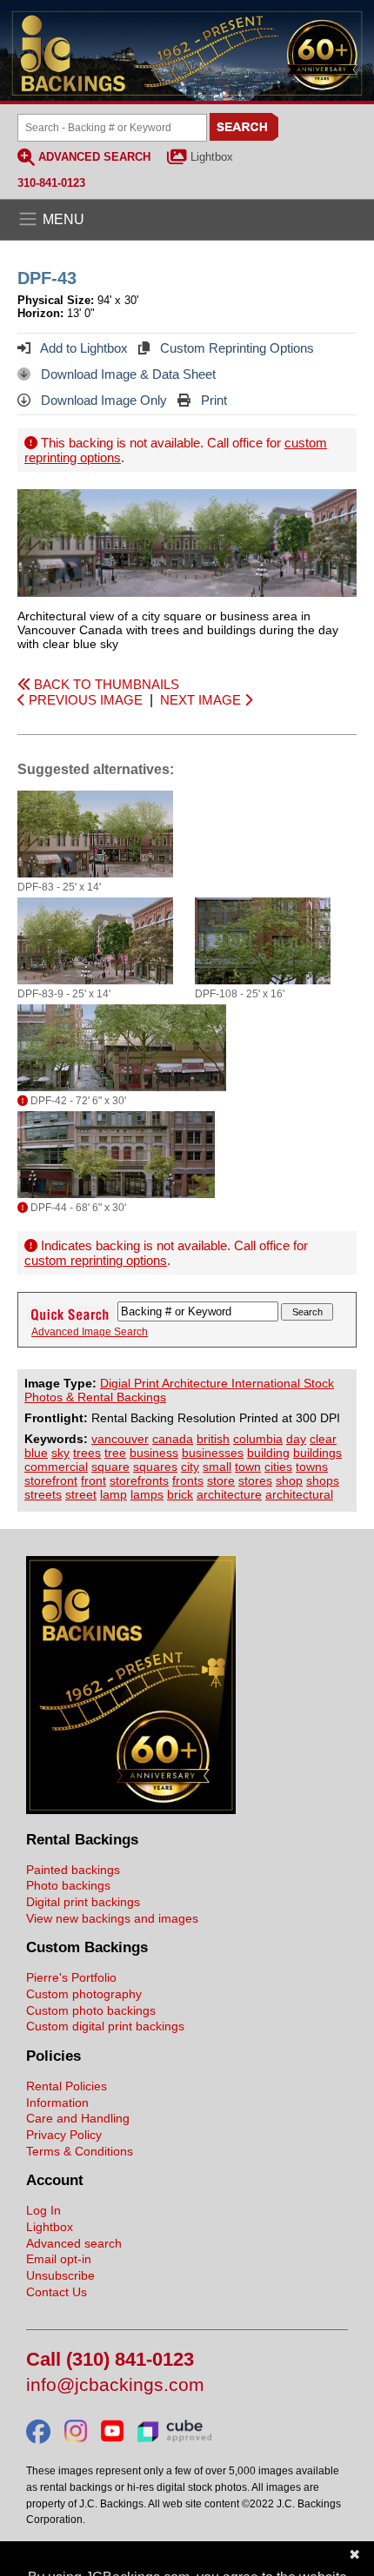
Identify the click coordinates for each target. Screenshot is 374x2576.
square (110, 1467)
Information (57, 2103)
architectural (299, 1494)
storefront (51, 1480)
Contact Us (57, 2292)
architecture (229, 1494)
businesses (213, 1453)
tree (115, 1453)
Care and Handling (78, 2118)
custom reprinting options (96, 1260)
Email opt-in (59, 2259)
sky (60, 1453)
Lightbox (212, 157)
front (93, 1480)
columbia (258, 1439)
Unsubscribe (60, 2275)
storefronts (139, 1480)
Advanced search (74, 2243)
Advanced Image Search (90, 1332)
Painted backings (73, 1870)
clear (323, 1439)
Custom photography (84, 1994)
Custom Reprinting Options (235, 348)
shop (289, 1480)
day (296, 1439)
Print (212, 400)
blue (36, 1453)
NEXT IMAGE (202, 700)
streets (43, 1494)
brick (180, 1494)
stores (255, 1480)
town (248, 1467)
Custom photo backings (91, 2010)
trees (87, 1453)
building (268, 1453)
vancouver (120, 1439)
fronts (188, 1480)
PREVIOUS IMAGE (84, 700)
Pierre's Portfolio (71, 1977)
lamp (114, 1494)
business (154, 1453)
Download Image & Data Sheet (127, 374)
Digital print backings (83, 1902)
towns (312, 1467)
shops (323, 1480)
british (213, 1439)
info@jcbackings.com (115, 2385)
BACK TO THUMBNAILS (105, 684)
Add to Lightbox (83, 348)
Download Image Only (102, 400)
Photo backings (68, 1885)
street (81, 1494)
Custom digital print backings (105, 2026)
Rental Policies (67, 2086)
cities (278, 1467)
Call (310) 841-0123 (110, 2360)
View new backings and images (112, 1918)
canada (173, 1439)
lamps (147, 1494)
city (190, 1467)
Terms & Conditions (80, 2151)
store (221, 1480)
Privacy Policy (64, 2135)
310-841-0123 (51, 183)
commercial (56, 1467)
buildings (317, 1453)
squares (155, 1467)
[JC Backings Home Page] (131, 1810)
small (217, 1467)
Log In (43, 2210)
